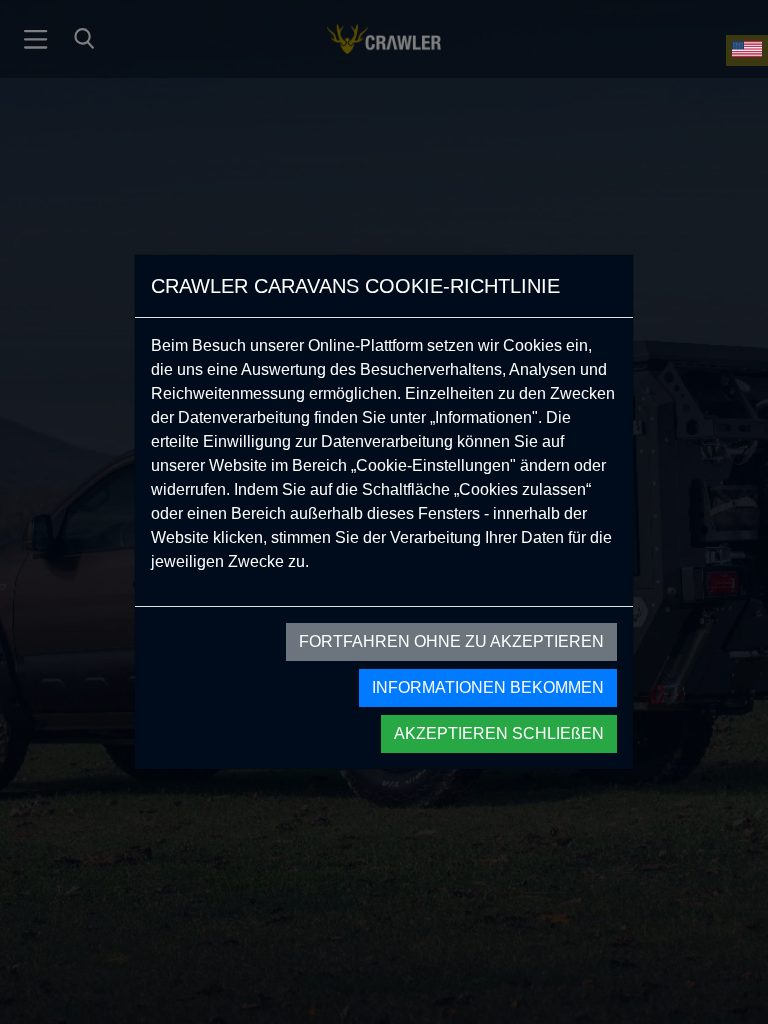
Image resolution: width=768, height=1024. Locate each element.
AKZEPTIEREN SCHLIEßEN (499, 733)
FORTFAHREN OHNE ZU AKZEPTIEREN (451, 641)
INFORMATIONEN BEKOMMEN (488, 687)
